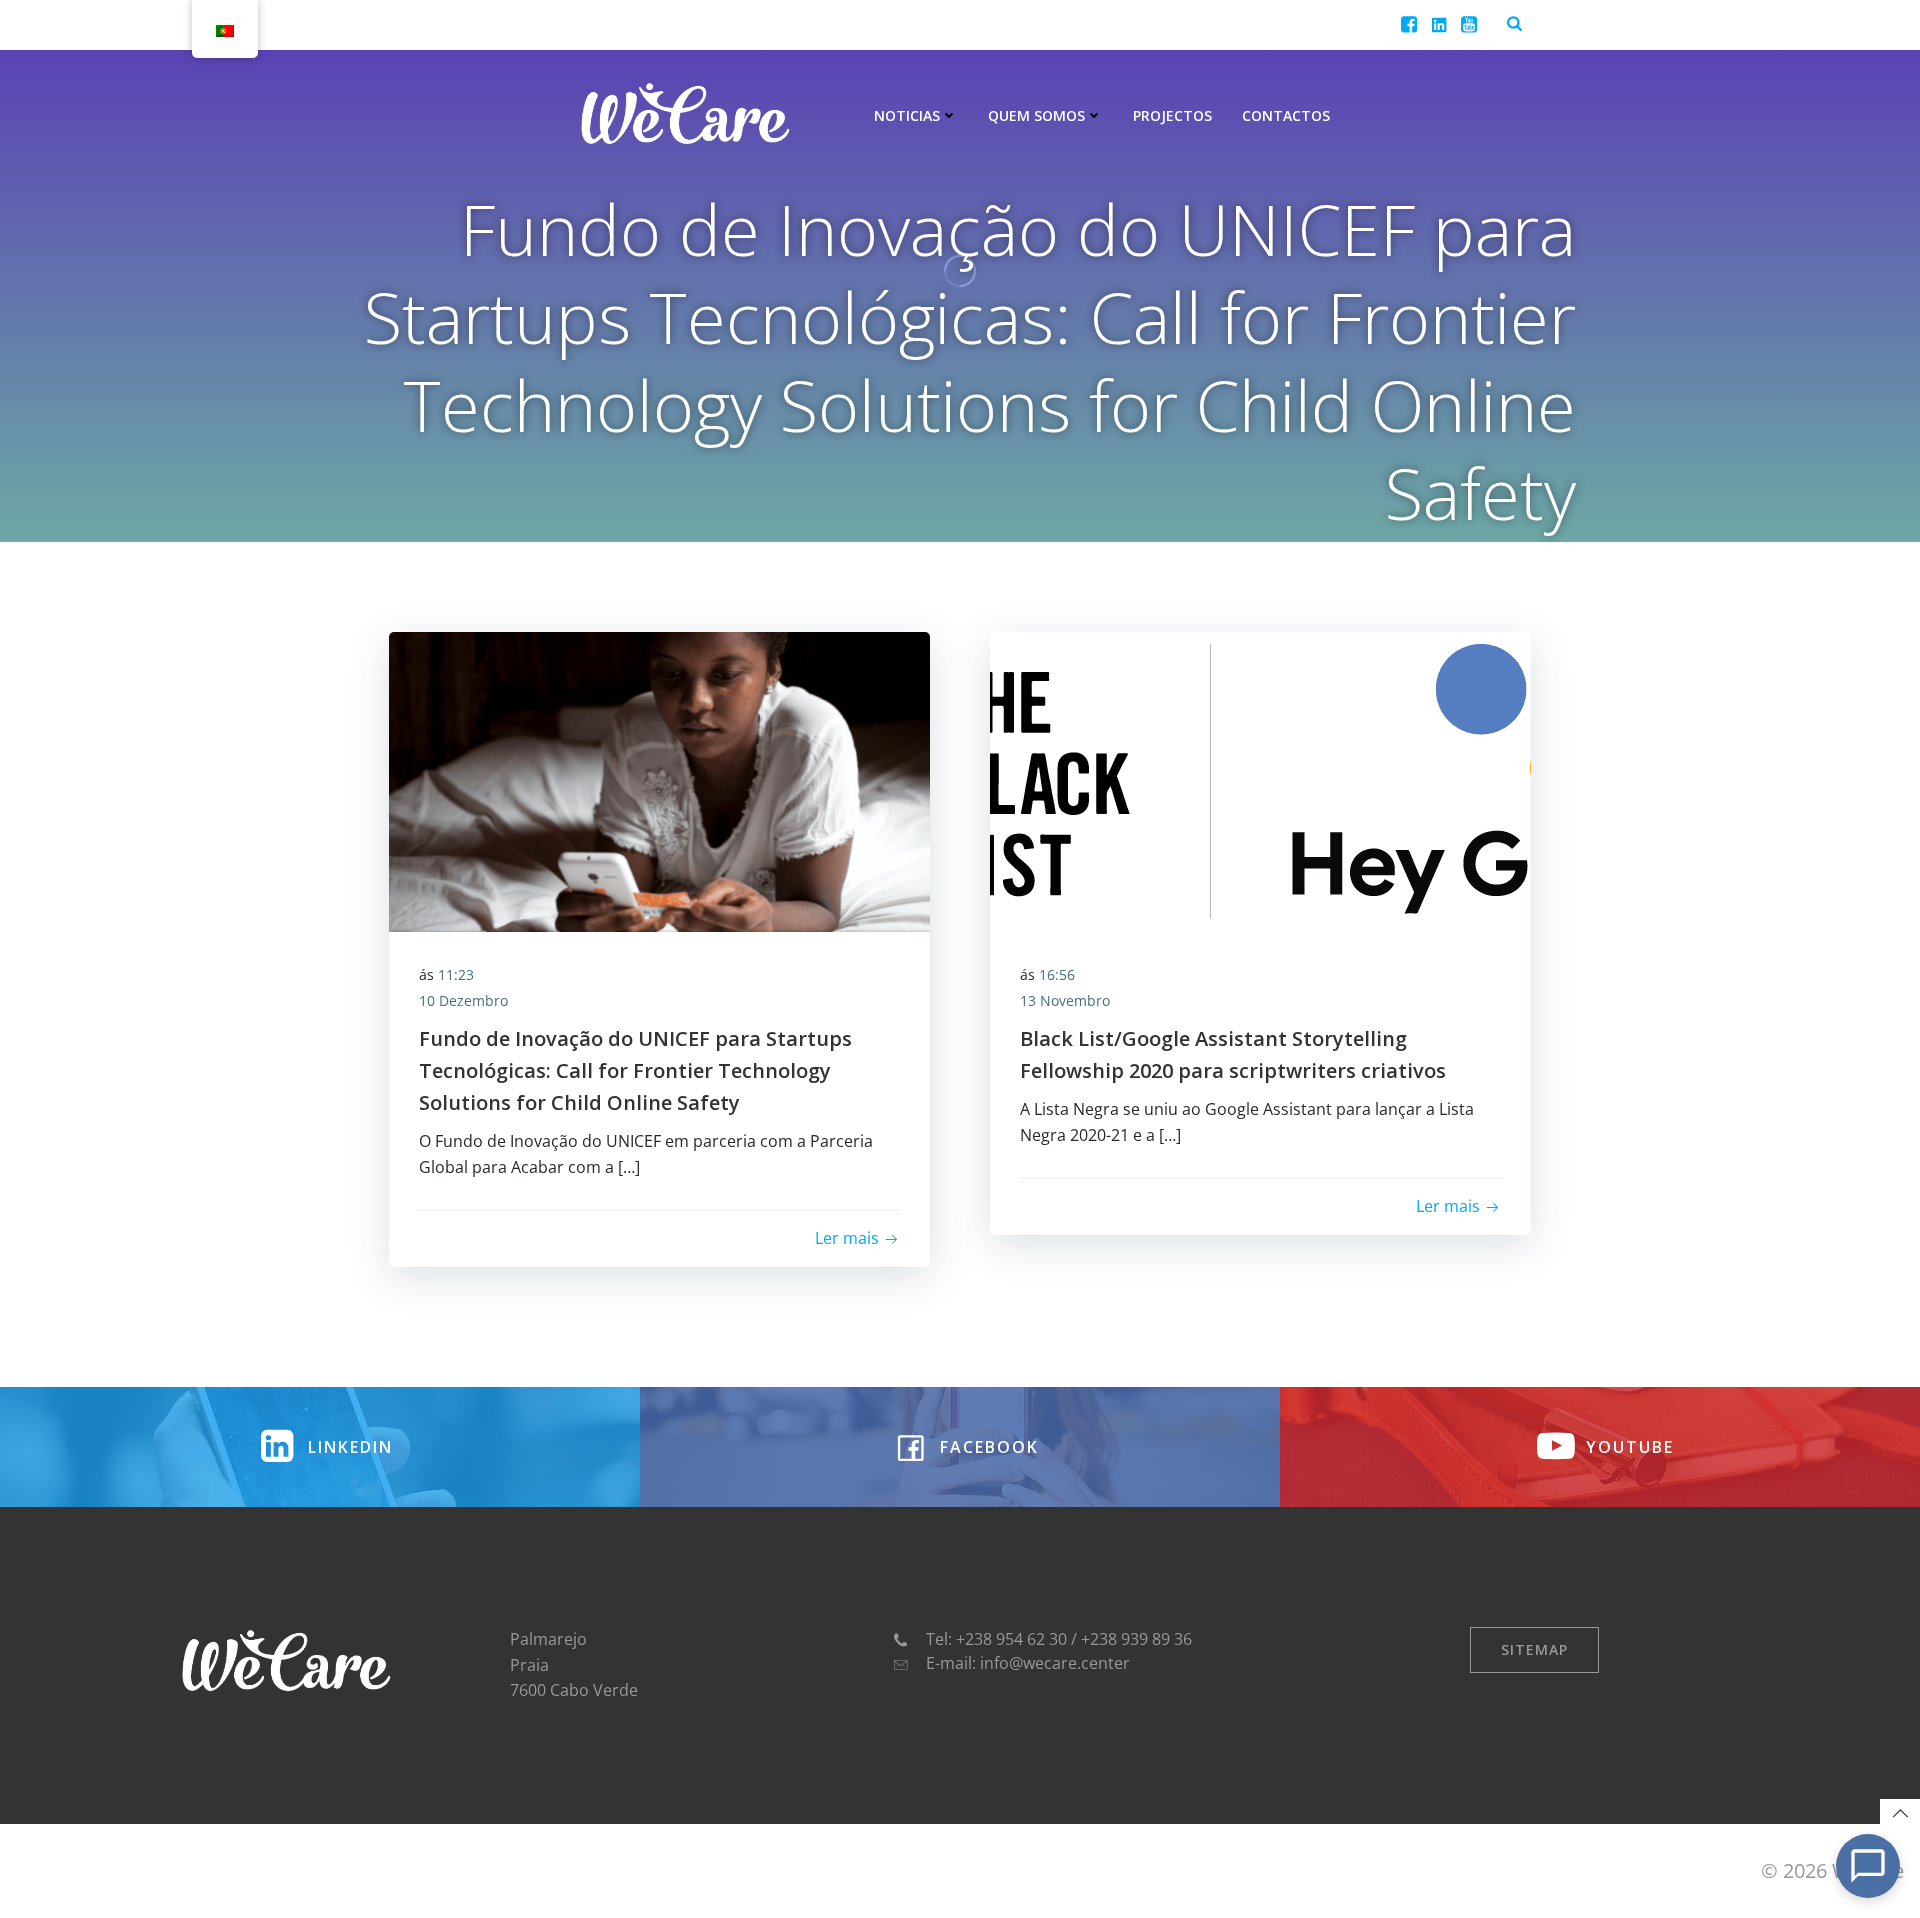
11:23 (456, 974)
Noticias (907, 115)
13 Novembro (1065, 1000)
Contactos (1286, 115)
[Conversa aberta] (1868, 1866)
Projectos (1172, 115)
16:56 (1057, 974)
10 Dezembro (463, 1000)
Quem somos (1036, 115)
